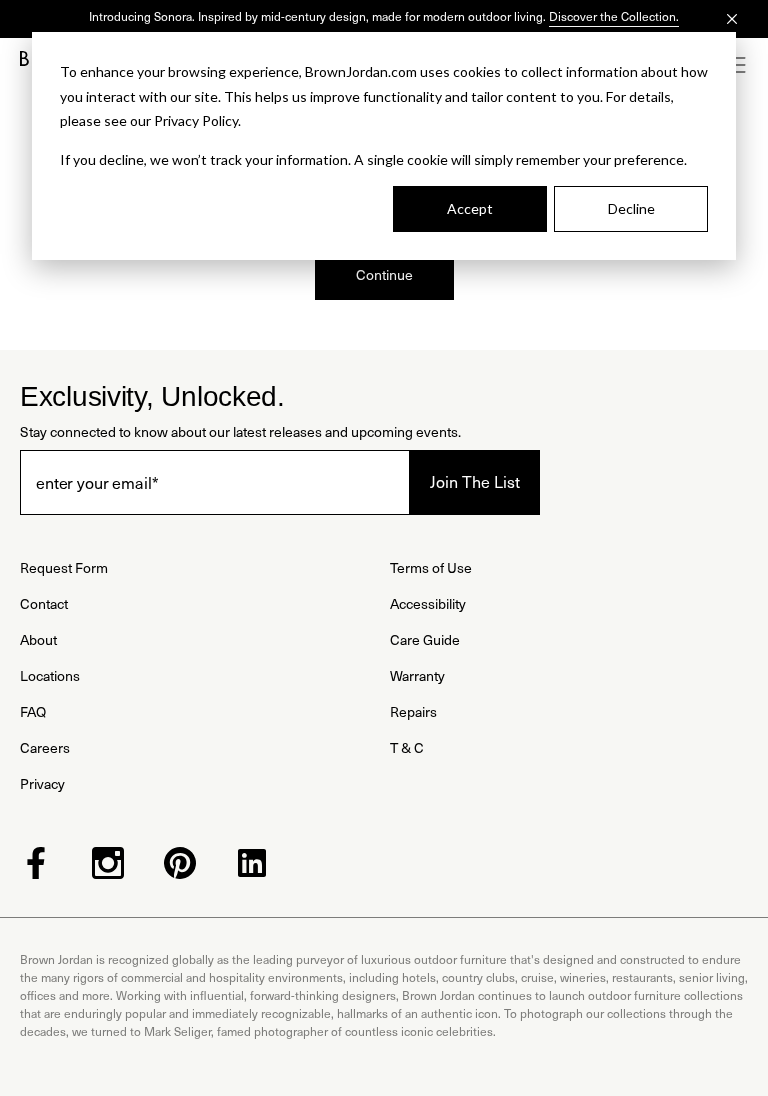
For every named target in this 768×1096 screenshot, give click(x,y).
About (38, 639)
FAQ (33, 711)
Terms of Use (431, 567)
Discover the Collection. (614, 16)
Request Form (64, 567)
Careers (45, 747)
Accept (470, 208)
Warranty (417, 675)
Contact (44, 603)
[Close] (732, 19)
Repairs (413, 711)
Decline (631, 208)
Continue (384, 274)
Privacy (42, 783)
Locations (50, 675)
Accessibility (428, 603)
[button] (738, 65)
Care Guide (425, 639)
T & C (407, 747)
